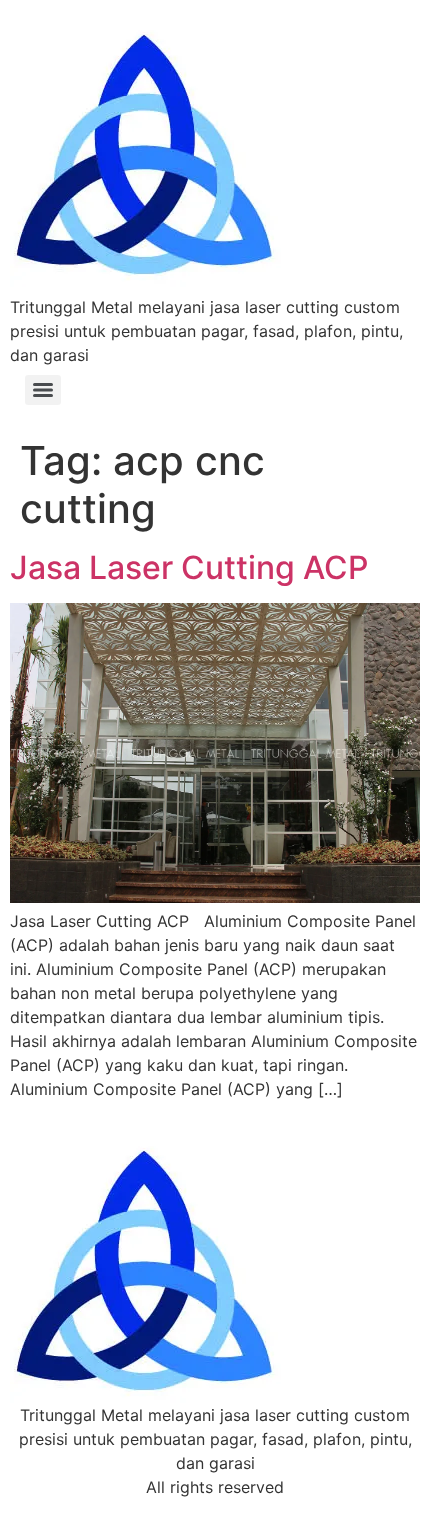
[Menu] (43, 390)
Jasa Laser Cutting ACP (189, 567)
